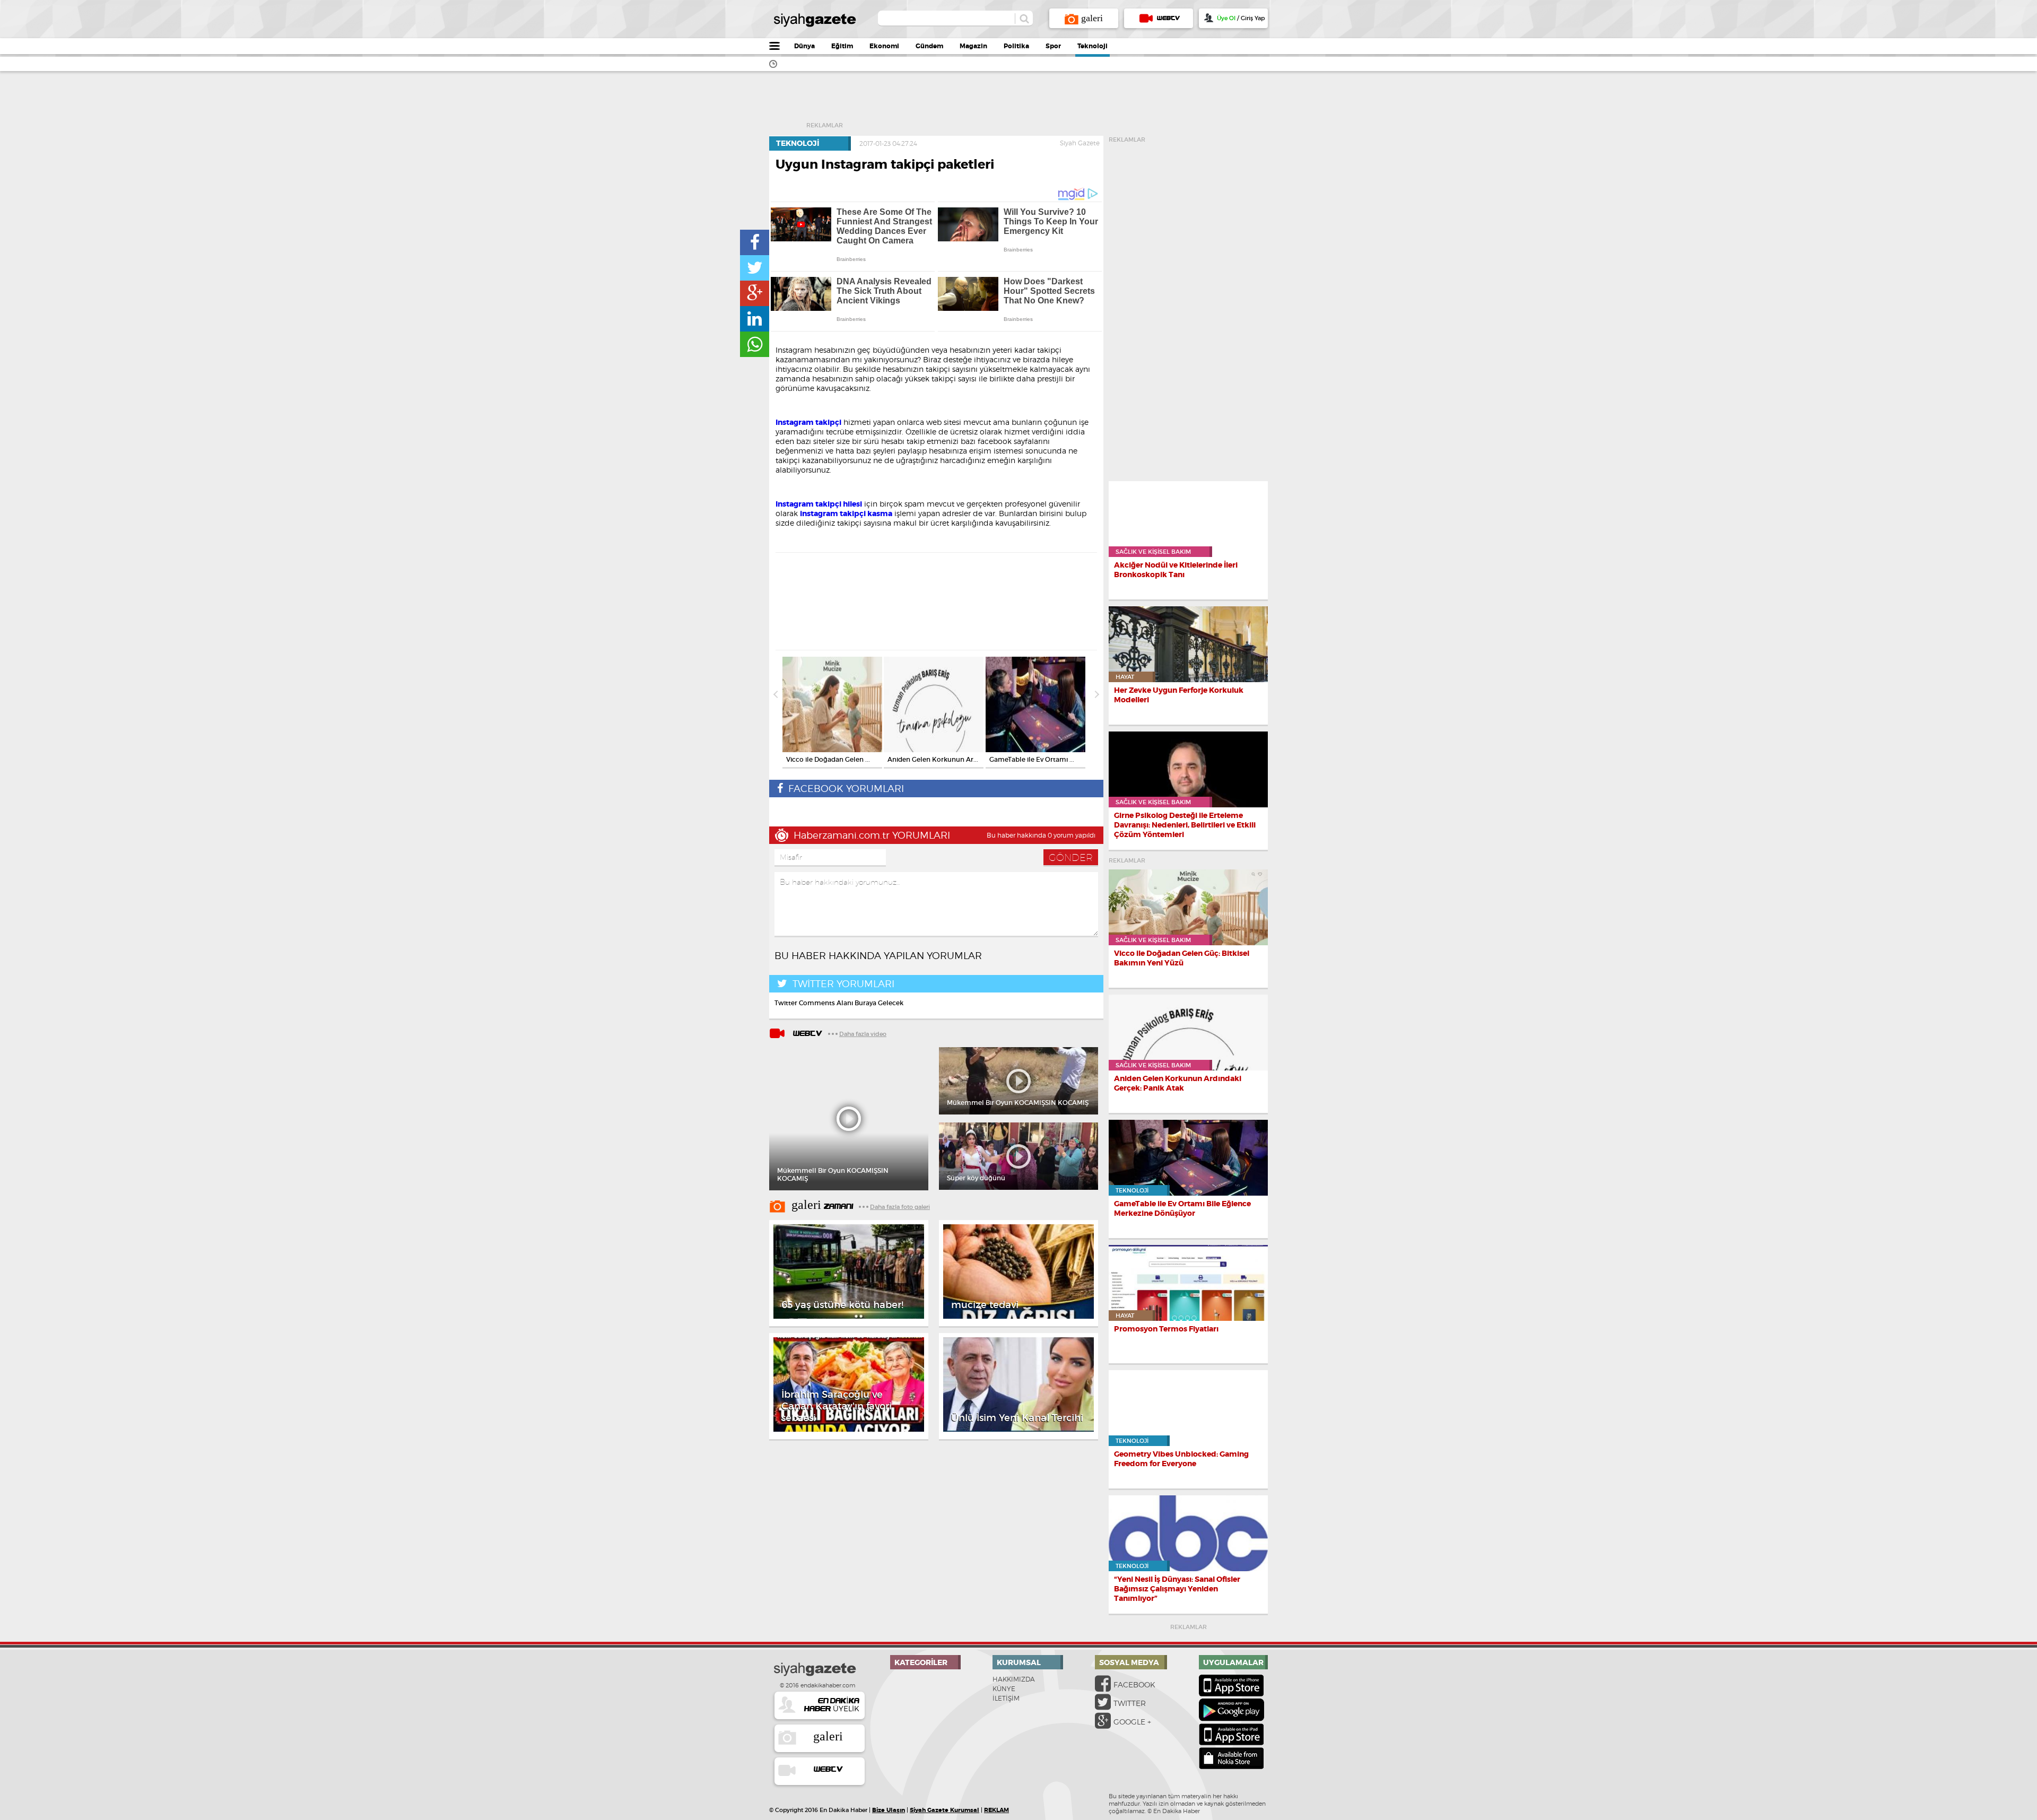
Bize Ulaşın (889, 1810)
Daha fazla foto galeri (900, 1207)
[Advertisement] (1038, 103)
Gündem (929, 46)
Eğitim (842, 46)
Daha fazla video (863, 1034)
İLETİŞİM (1006, 1698)
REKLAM (996, 1810)
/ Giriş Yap (1241, 18)
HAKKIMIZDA (1014, 1679)
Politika (1016, 46)
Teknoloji (1093, 46)
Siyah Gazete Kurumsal (944, 1810)
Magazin (973, 46)
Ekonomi (884, 46)
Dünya (804, 46)
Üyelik (832, 1705)
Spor (1053, 46)
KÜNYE (1004, 1689)
